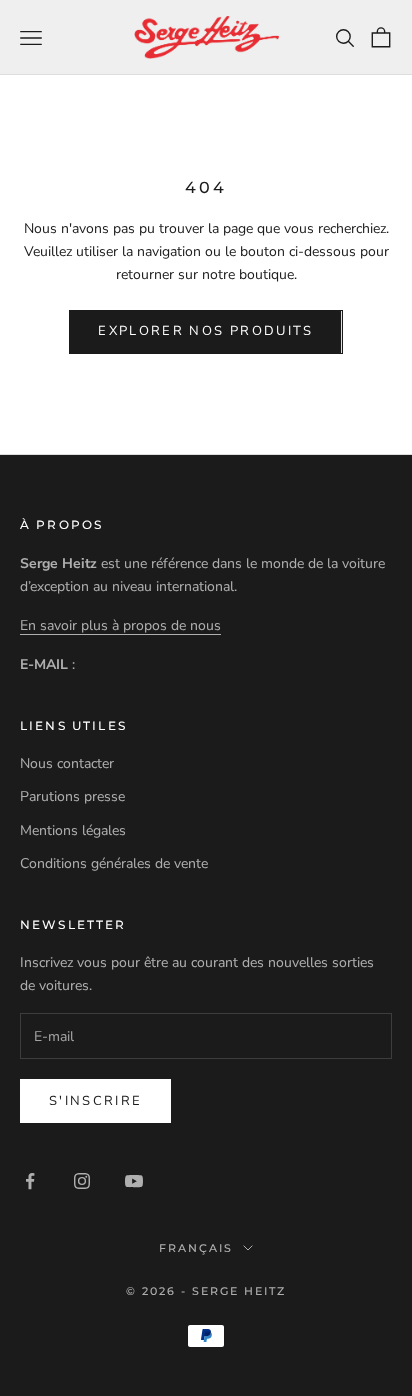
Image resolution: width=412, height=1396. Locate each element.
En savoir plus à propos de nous (120, 625)
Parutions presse (72, 796)
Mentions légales (73, 830)
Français (196, 1248)
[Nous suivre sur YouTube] (134, 1181)
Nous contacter (67, 763)
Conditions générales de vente (114, 863)
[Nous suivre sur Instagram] (82, 1181)
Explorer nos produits (205, 331)
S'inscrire (95, 1101)
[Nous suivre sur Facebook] (30, 1181)
